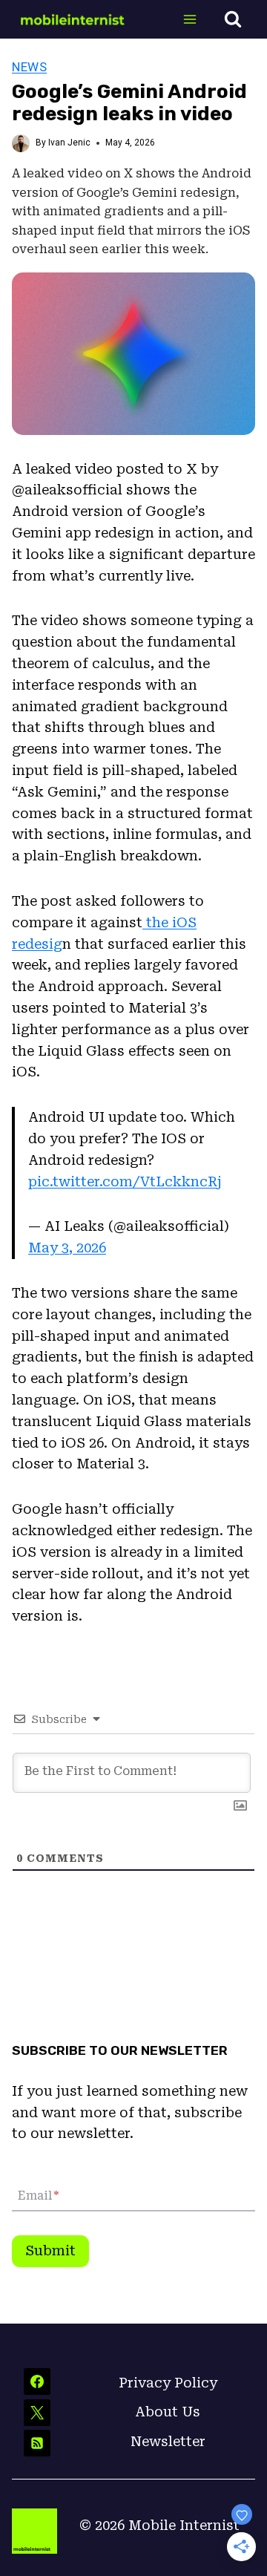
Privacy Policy (168, 2383)
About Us (168, 2412)
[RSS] (37, 2443)
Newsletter (168, 2441)
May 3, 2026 (67, 1248)
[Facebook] (37, 2382)
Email (38, 2196)
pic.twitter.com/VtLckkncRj (125, 1181)
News (29, 67)
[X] (37, 2413)
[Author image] (21, 143)
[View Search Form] (233, 19)
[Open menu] (189, 19)
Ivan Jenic (69, 143)
